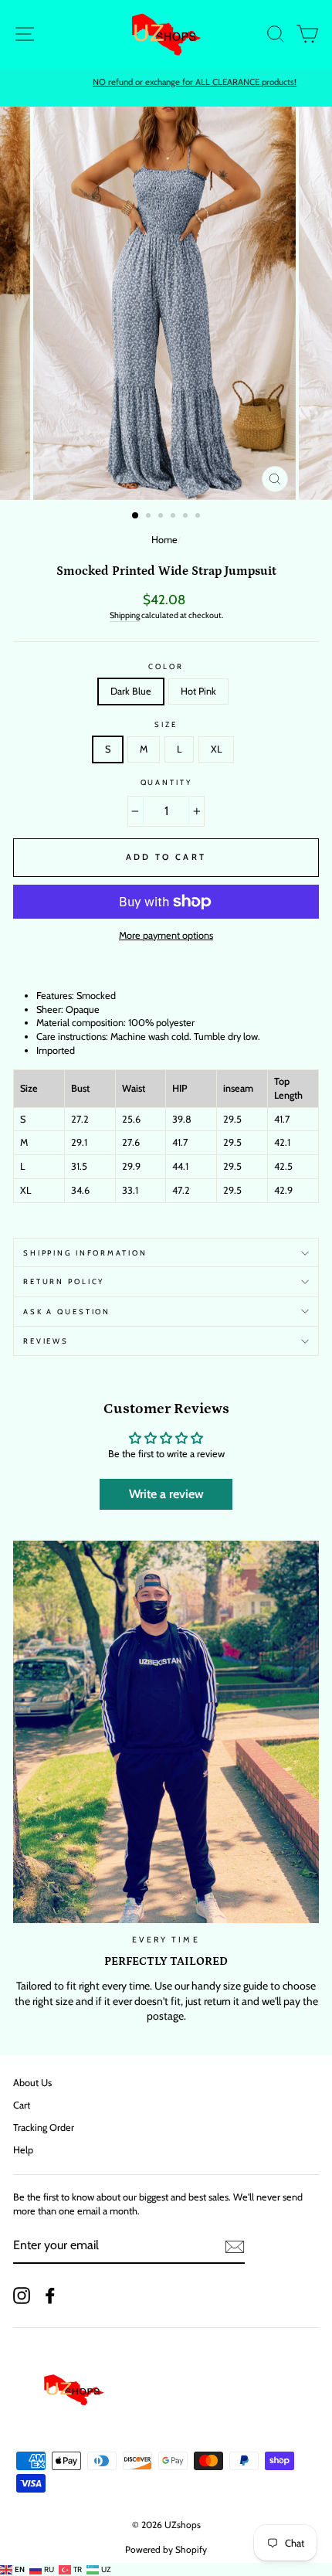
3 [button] (162, 517)
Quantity (166, 782)
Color (166, 666)
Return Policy (64, 1281)
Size (166, 724)
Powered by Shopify (166, 2549)
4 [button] (174, 517)
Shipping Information (85, 1253)
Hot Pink (198, 691)
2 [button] (150, 517)
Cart (22, 2105)
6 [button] (199, 517)
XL (216, 749)
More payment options (166, 935)
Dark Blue (131, 691)
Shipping (125, 615)
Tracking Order (44, 2127)
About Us (32, 2083)
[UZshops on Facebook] (50, 2296)
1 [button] (136, 516)
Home (164, 540)
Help (23, 2150)
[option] (166, 83)
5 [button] (187, 517)
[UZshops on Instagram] (22, 2296)
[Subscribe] (235, 2247)
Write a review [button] (166, 1494)
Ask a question (67, 1312)
